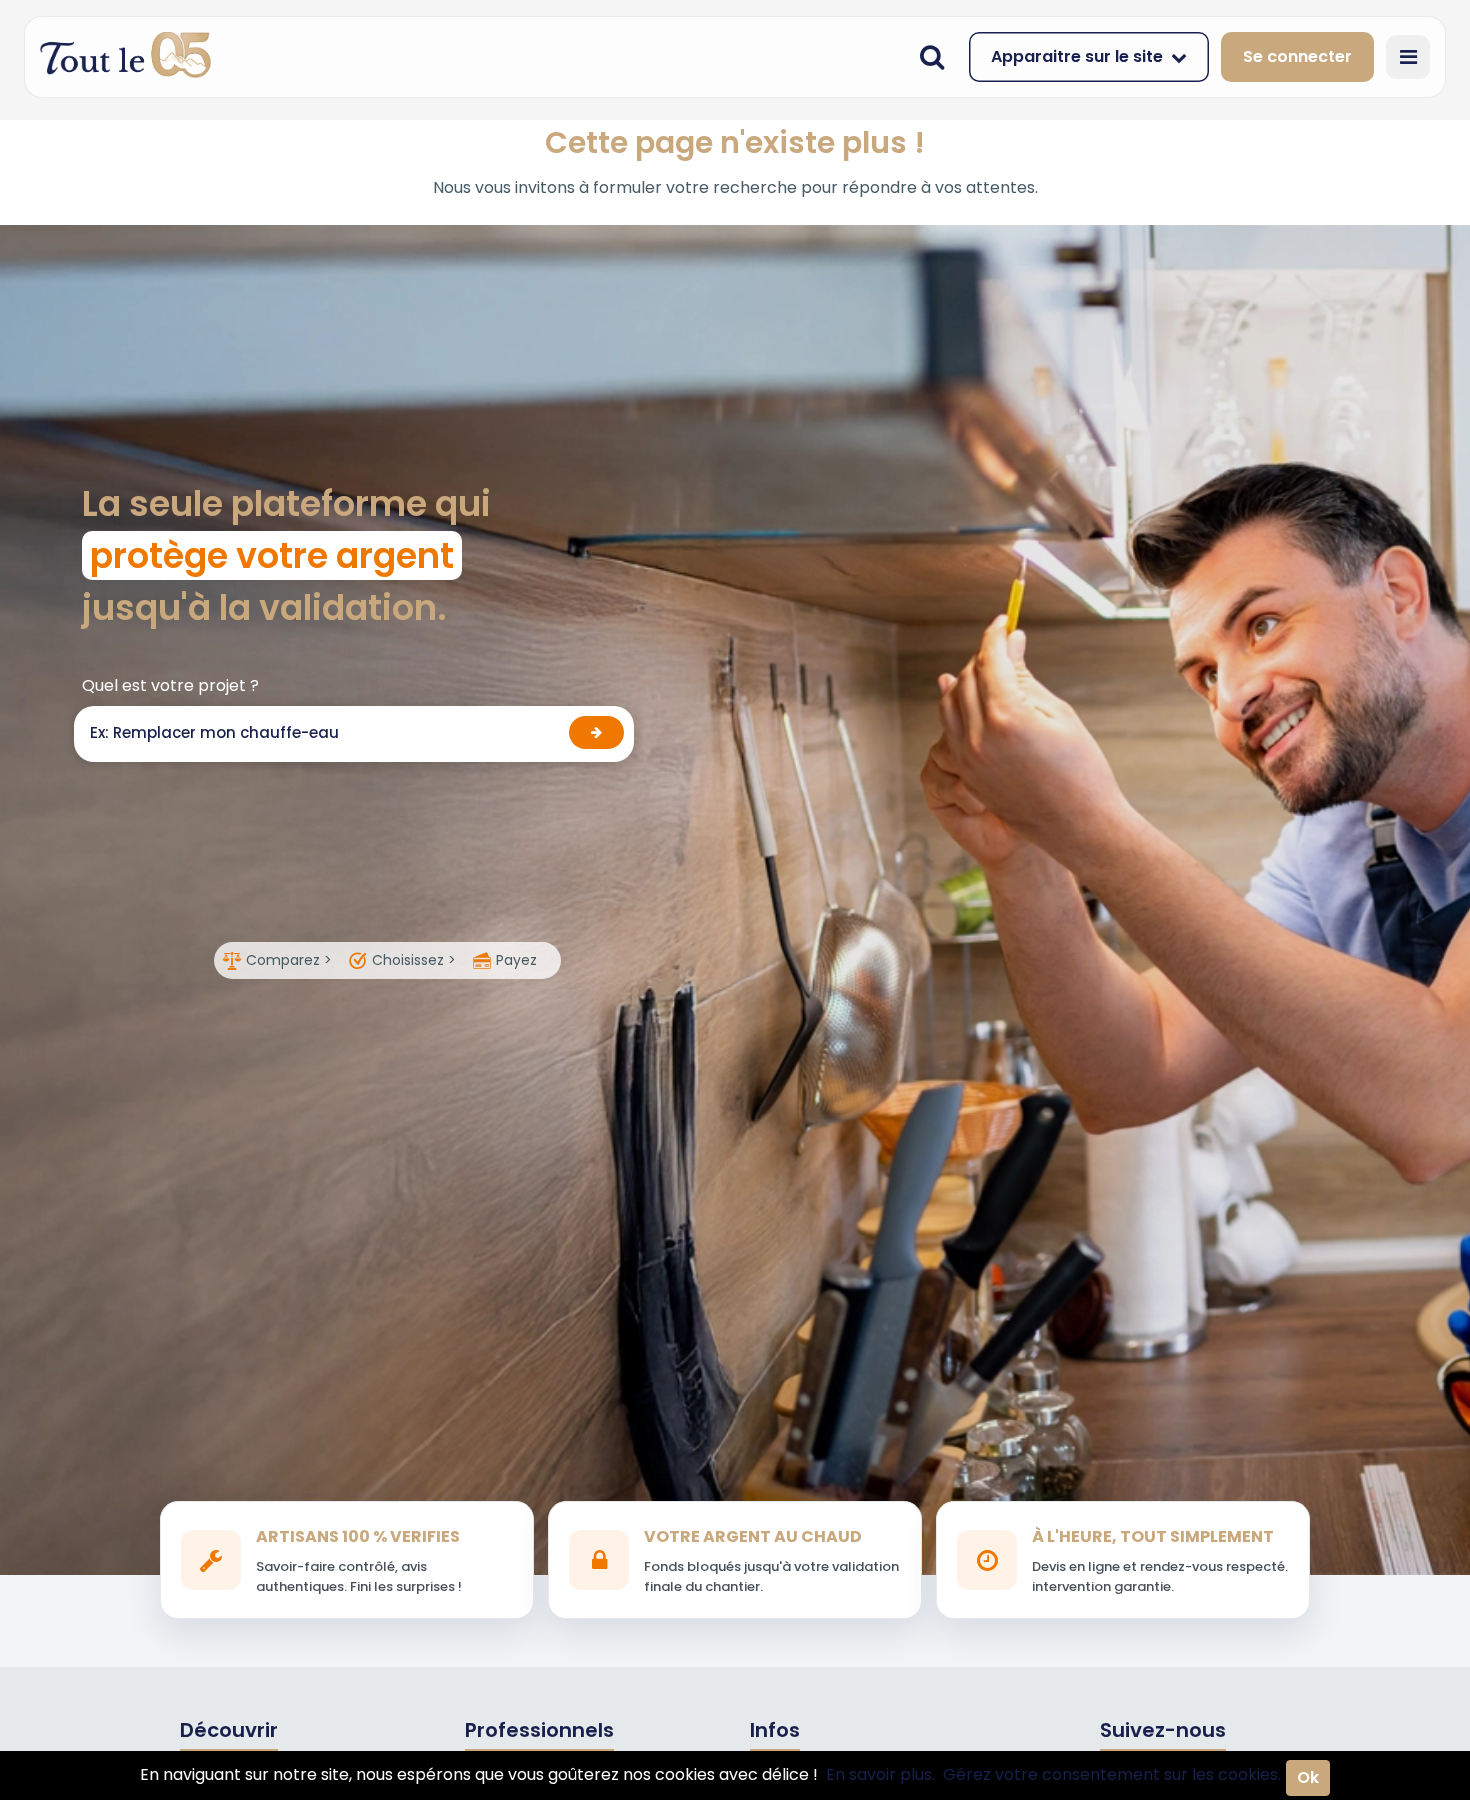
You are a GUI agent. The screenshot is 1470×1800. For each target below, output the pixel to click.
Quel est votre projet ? (170, 685)
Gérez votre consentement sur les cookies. (1112, 1774)
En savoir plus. (880, 1774)
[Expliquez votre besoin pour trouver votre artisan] (596, 732)
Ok (1308, 1777)
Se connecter (1297, 56)
